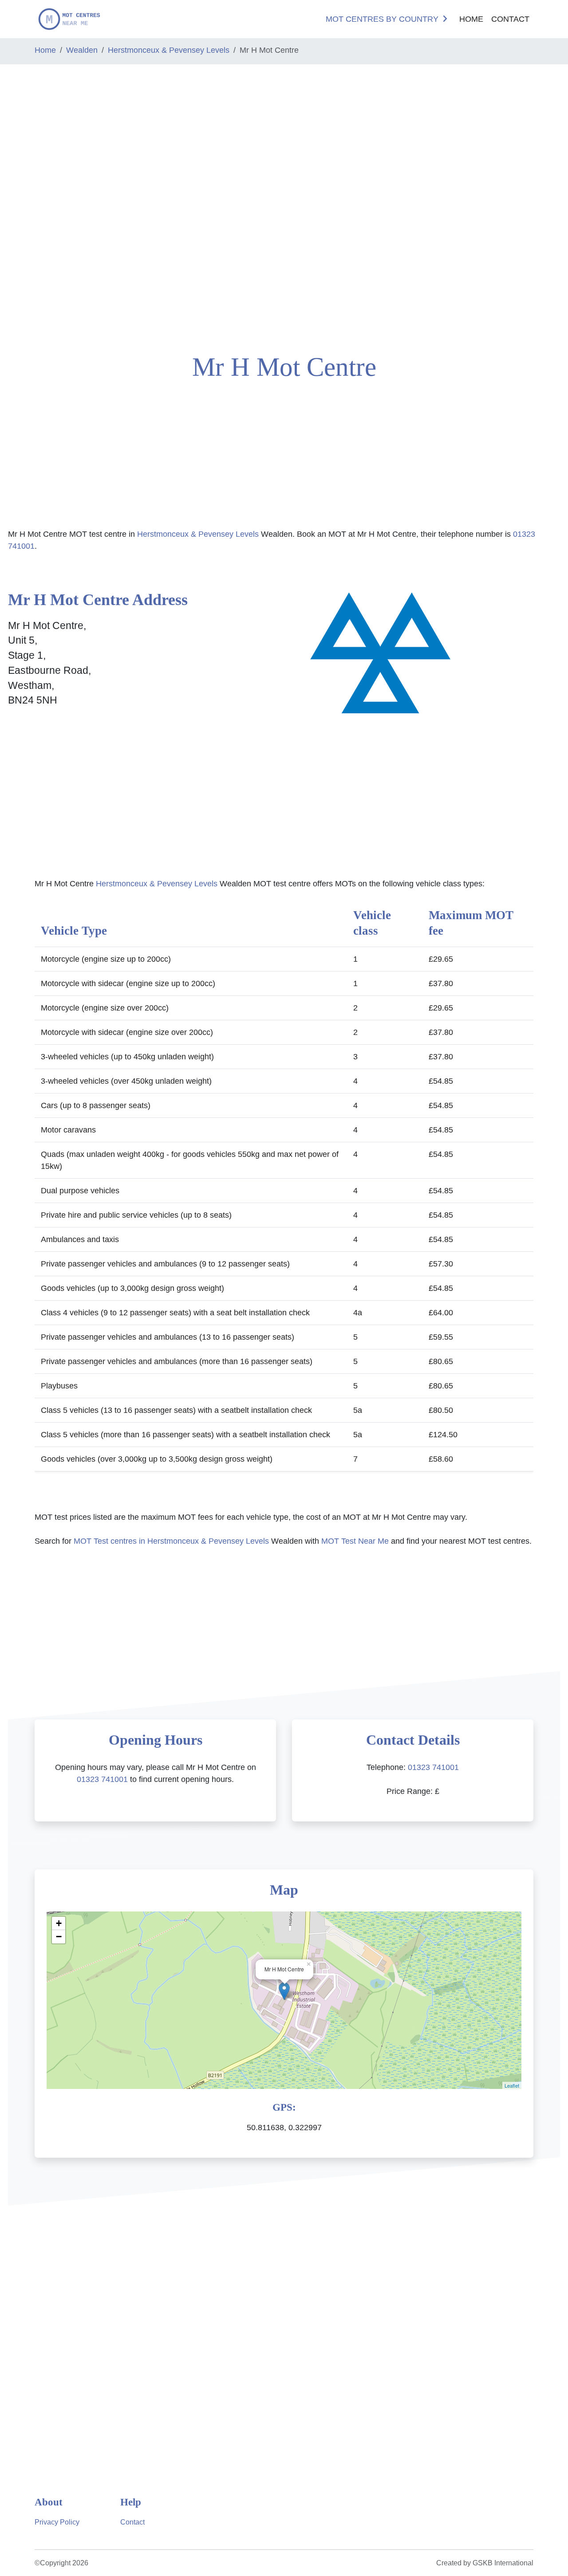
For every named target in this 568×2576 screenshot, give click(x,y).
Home (471, 19)
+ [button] (59, 1923)
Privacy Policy (57, 2522)
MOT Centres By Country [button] (382, 19)
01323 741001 (102, 1779)
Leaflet (512, 2085)
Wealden (82, 50)
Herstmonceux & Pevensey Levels (169, 50)
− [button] (59, 1937)
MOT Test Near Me (355, 1541)
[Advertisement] (47, 205)
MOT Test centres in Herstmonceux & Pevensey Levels (171, 1541)
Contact (510, 19)
